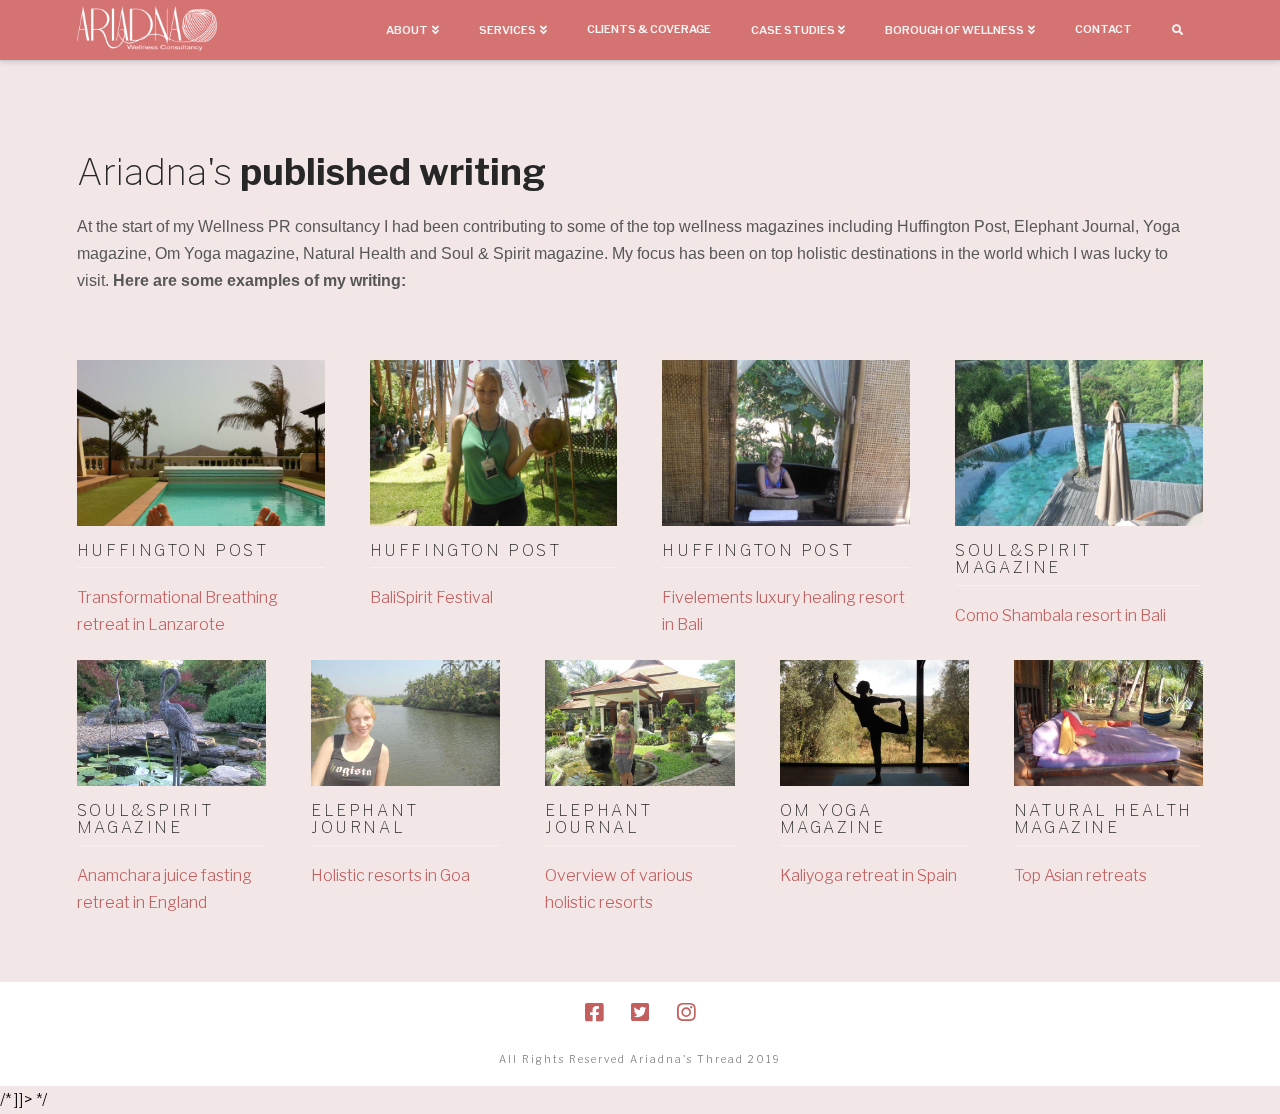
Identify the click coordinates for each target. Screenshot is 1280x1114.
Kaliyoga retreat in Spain (868, 875)
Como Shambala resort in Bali (1060, 615)
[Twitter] (640, 1012)
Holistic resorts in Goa (390, 875)
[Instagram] (686, 1012)
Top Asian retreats (1080, 875)
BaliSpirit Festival (431, 597)
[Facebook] (594, 1012)
